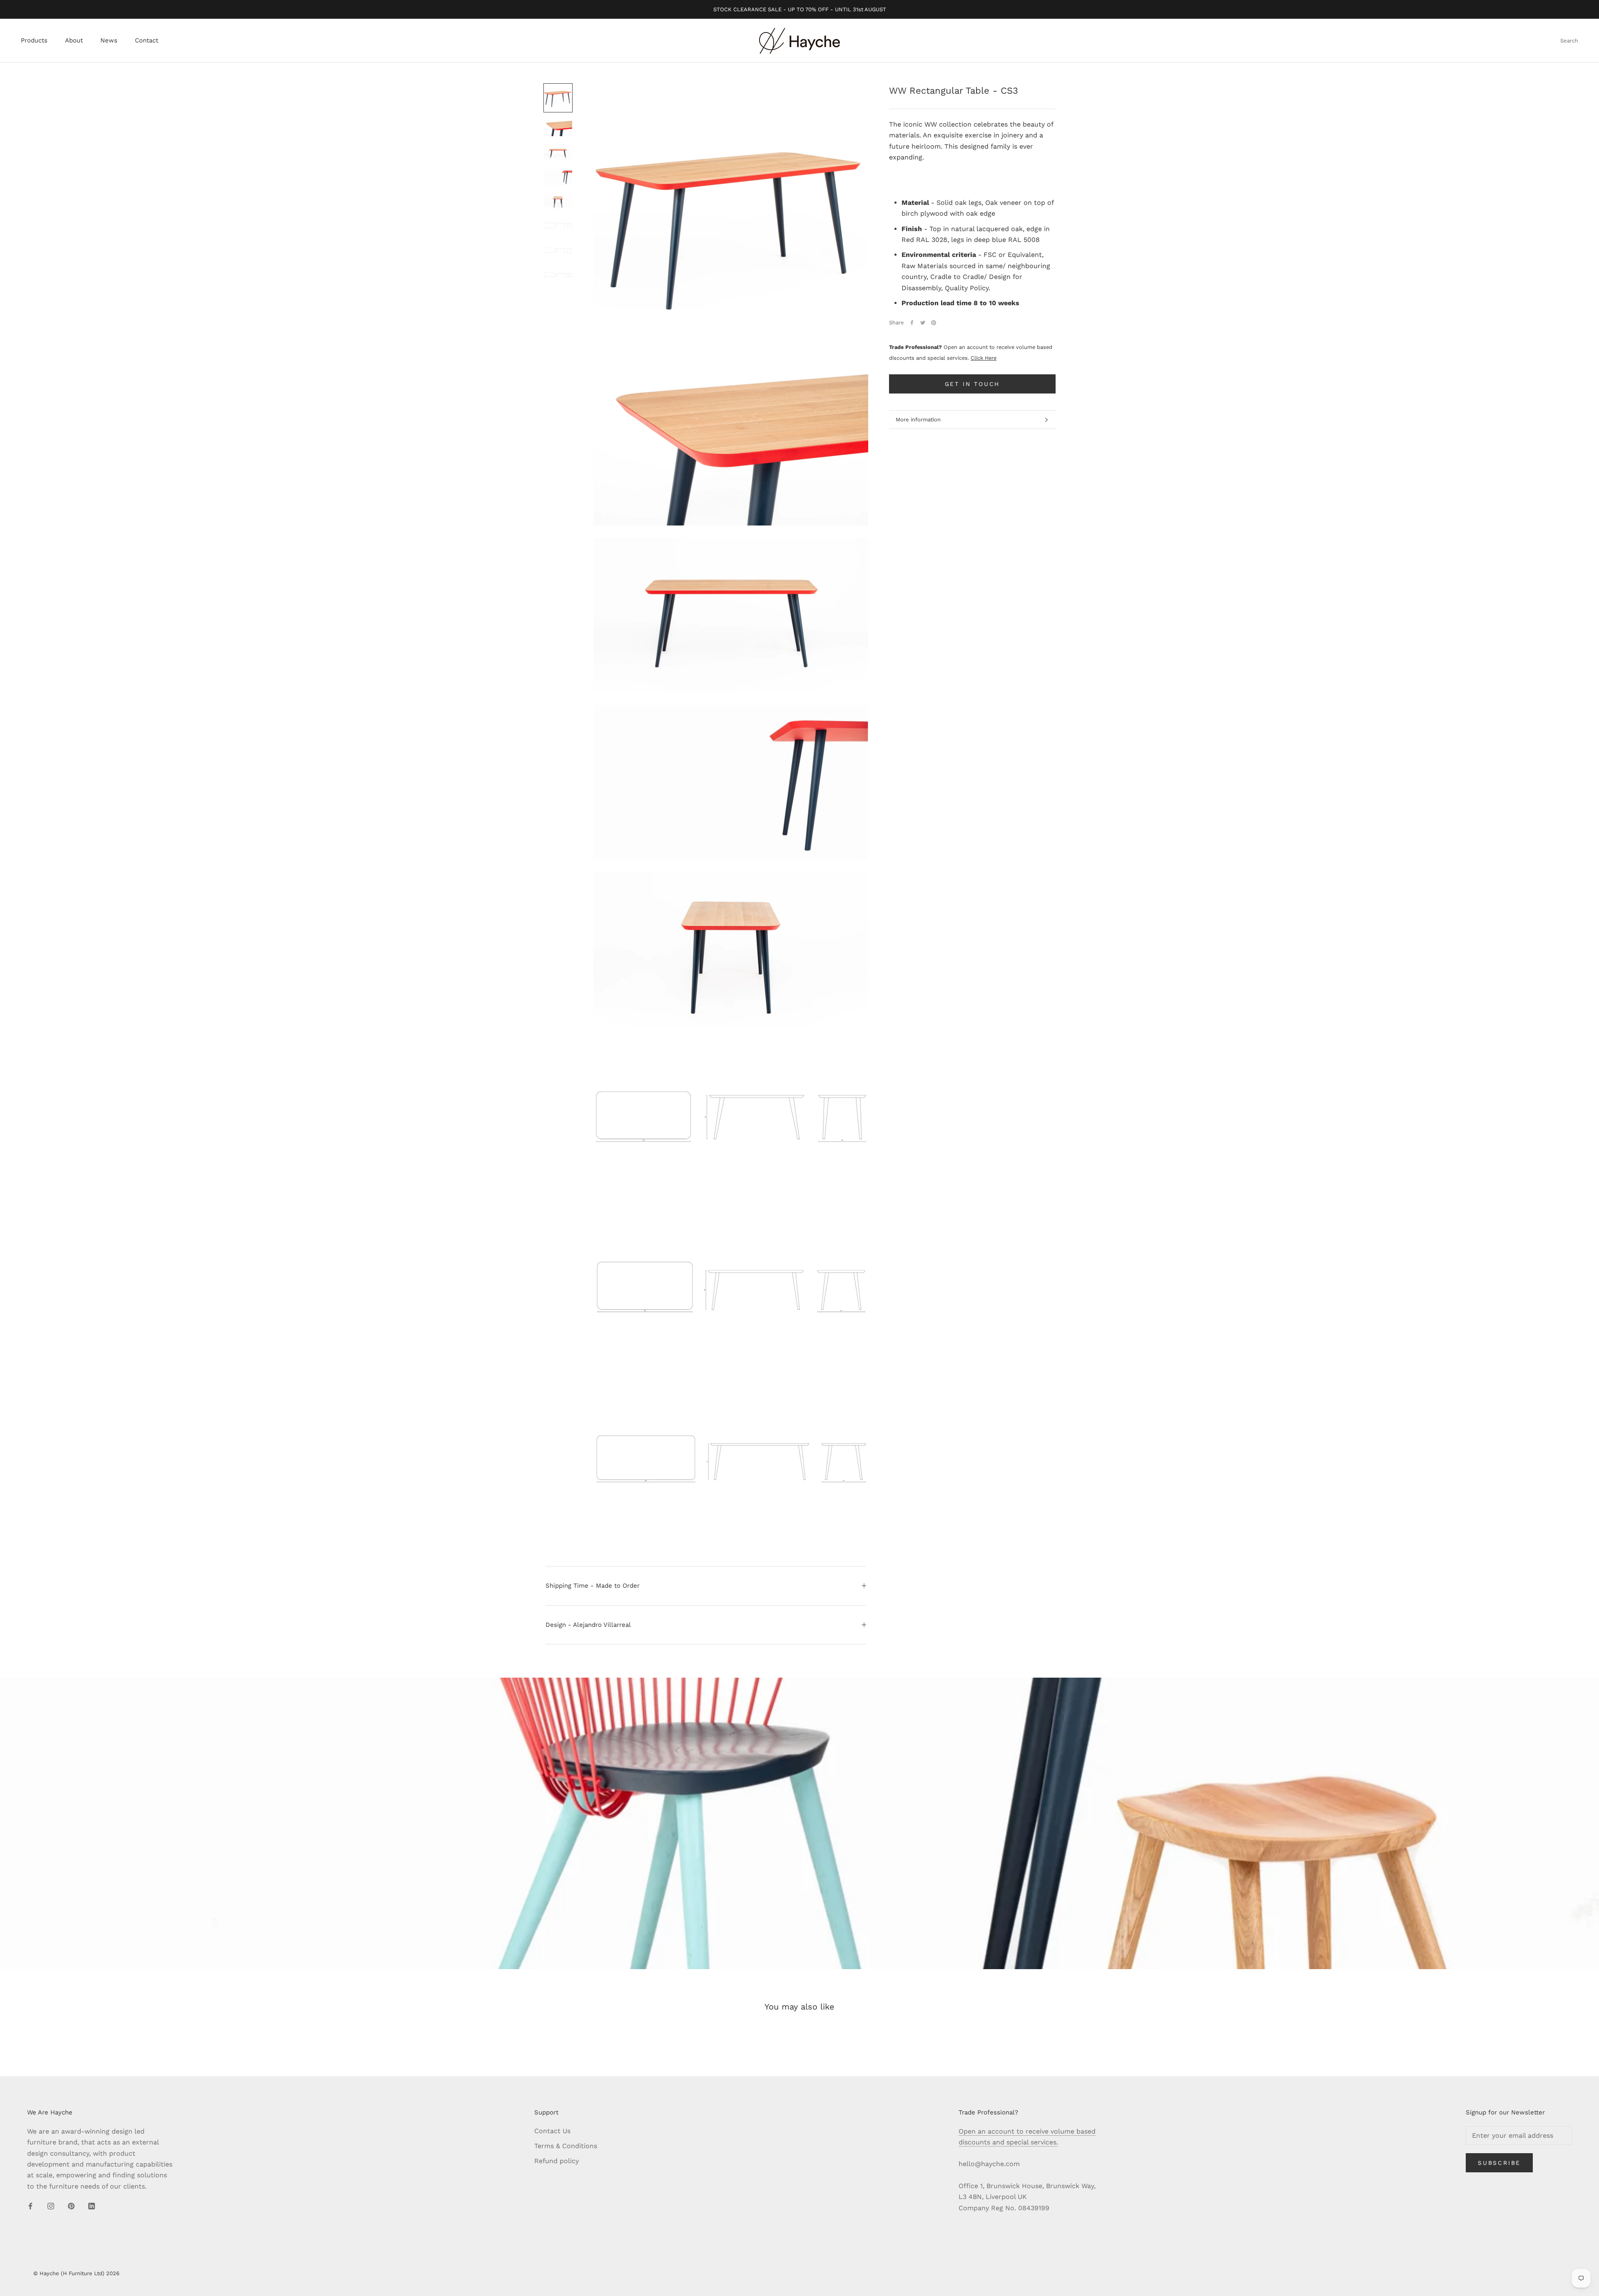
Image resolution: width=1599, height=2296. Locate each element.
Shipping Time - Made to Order (593, 1586)
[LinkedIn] (92, 2206)
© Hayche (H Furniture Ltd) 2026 (76, 2273)
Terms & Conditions (566, 2146)
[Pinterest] (934, 323)
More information (918, 420)
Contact (147, 41)
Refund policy (557, 2161)
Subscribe (1499, 2163)
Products (34, 41)
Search (1569, 41)
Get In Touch (973, 384)
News (109, 41)
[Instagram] (51, 2206)
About (74, 41)
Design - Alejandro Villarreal (588, 1625)
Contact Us (552, 2131)
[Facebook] (912, 323)
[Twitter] (923, 323)
